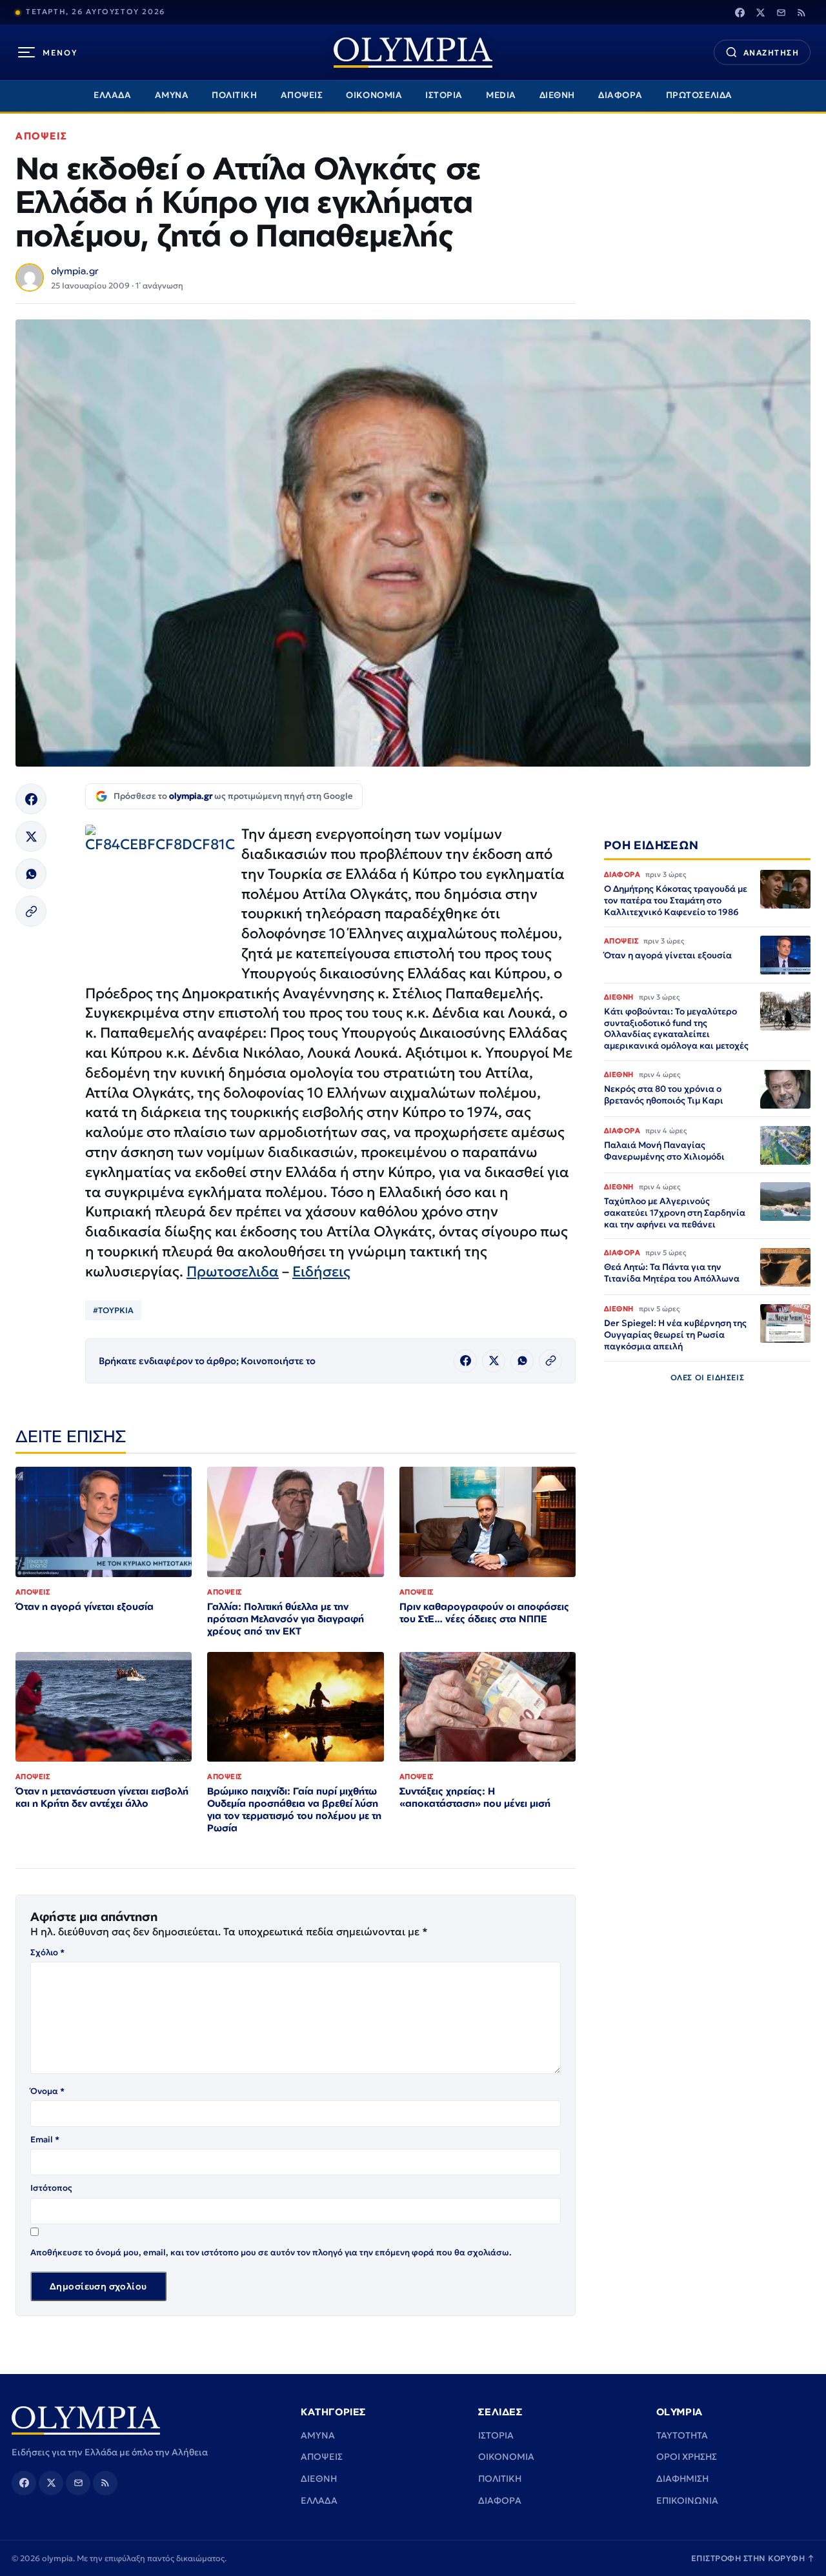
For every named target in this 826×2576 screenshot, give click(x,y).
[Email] (781, 12)
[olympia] (413, 53)
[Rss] (801, 12)
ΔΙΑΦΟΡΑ (620, 95)
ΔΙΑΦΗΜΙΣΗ (682, 2479)
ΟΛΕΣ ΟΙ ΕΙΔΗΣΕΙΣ (708, 1378)
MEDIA (501, 95)
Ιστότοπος (51, 2188)
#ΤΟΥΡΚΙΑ (113, 1310)
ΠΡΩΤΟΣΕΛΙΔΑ (699, 95)
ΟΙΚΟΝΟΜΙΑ (374, 95)
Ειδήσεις (321, 1272)
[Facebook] (740, 12)
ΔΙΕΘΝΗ (557, 95)
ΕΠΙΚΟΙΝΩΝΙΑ (687, 2501)
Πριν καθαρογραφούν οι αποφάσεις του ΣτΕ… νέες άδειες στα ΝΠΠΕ (484, 1613)
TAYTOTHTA (682, 2435)
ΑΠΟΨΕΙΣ (302, 95)
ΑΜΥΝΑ (172, 95)
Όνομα (47, 2091)
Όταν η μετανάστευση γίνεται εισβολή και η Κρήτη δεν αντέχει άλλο (102, 1797)
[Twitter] (760, 12)
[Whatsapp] (31, 874)
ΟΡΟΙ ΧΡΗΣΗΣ (687, 2457)
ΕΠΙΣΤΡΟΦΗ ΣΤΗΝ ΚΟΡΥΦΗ (753, 2558)
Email (45, 2139)
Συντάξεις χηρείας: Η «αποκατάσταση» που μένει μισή (475, 1797)
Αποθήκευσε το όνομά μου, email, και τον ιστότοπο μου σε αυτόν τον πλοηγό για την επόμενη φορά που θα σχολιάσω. (271, 2252)
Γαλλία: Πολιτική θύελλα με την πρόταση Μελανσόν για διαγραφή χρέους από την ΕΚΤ (286, 1619)
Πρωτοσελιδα (233, 1272)
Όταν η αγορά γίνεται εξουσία (85, 1606)
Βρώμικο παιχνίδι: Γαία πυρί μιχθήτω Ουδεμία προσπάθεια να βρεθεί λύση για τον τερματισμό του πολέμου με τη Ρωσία (294, 1809)
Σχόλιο (47, 1952)
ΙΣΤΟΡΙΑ (444, 95)
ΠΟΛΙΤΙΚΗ (234, 95)
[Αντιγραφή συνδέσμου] (31, 911)
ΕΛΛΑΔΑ (112, 95)
